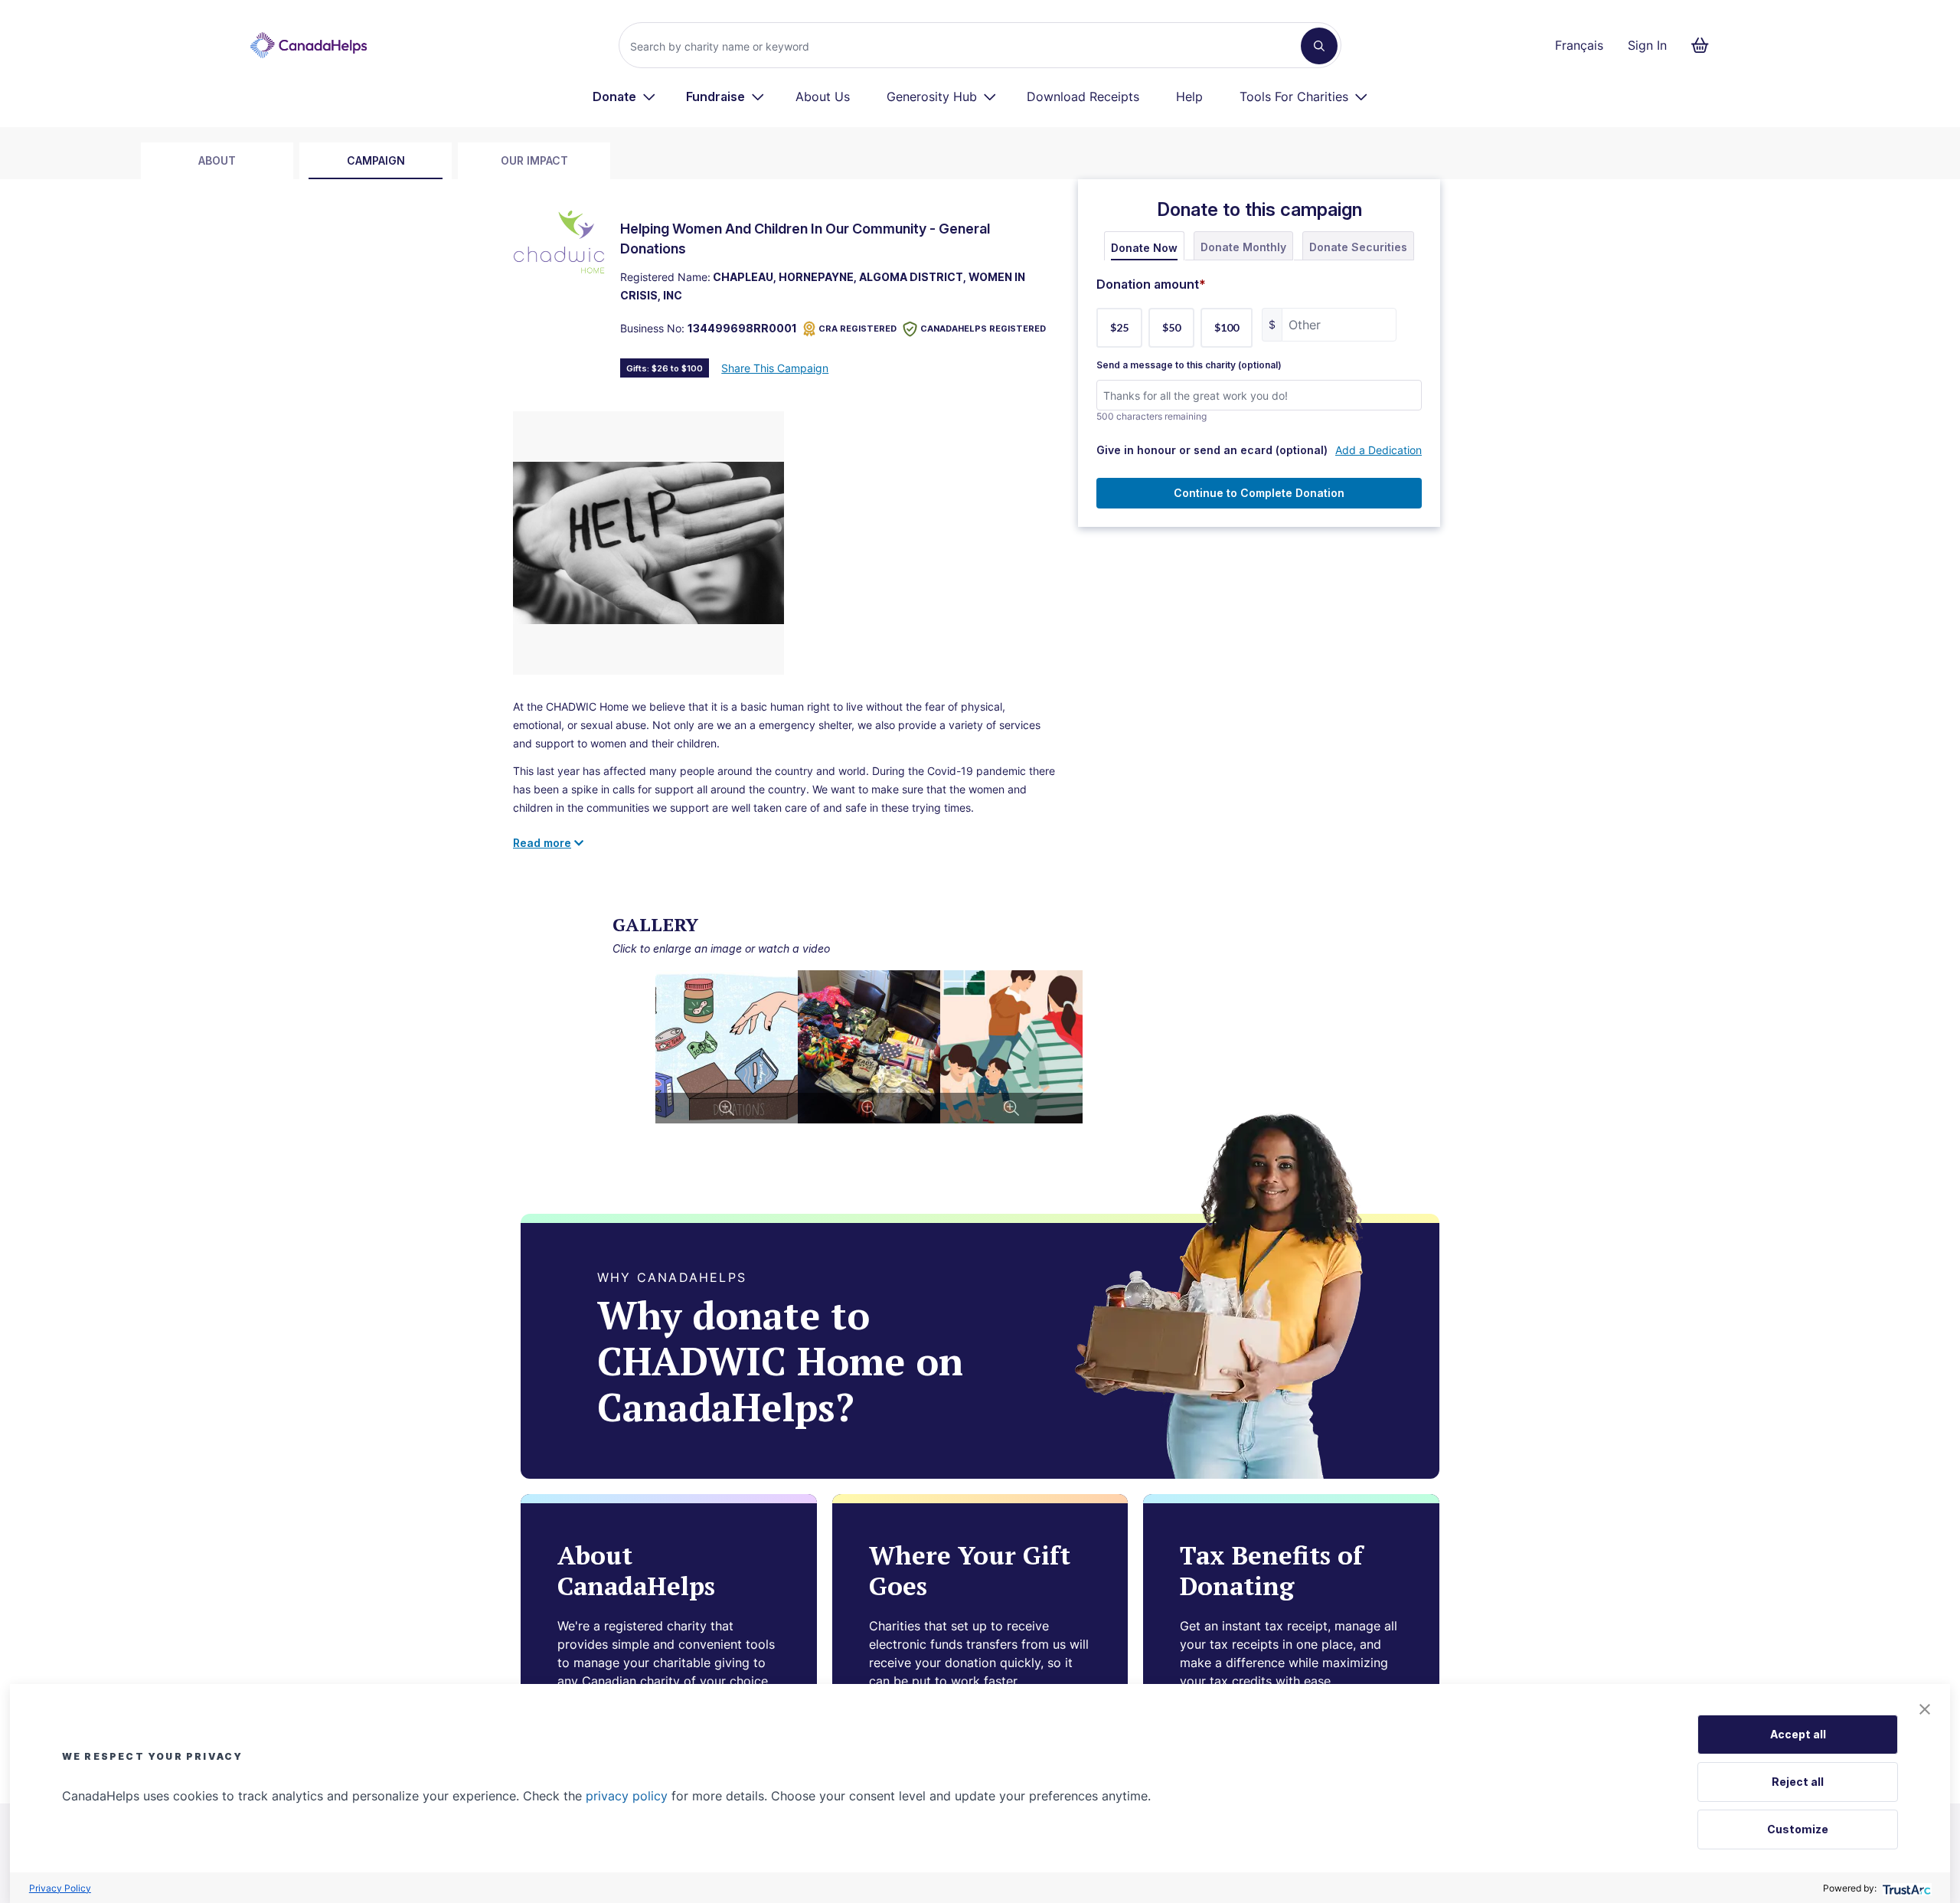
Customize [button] (1798, 1829)
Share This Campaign (775, 368)
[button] (1925, 1709)
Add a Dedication (1379, 450)
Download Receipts (1083, 96)
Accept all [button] (1798, 1734)
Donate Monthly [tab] (1243, 247)
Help (1189, 96)
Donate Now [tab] (1144, 248)
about (217, 160)
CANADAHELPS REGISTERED (983, 329)
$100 (1227, 327)
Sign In (1647, 45)
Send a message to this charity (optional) (1189, 365)
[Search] (1319, 46)
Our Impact (534, 160)
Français (1579, 45)
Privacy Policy (60, 1888)
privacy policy (627, 1796)
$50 (1171, 327)
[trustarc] (1905, 1888)
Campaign (376, 160)
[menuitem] (624, 96)
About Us (823, 96)
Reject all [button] (1798, 1782)
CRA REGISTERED (857, 329)
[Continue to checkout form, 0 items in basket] (1705, 45)
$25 (1119, 327)
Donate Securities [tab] (1358, 247)
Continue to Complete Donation (1259, 493)
